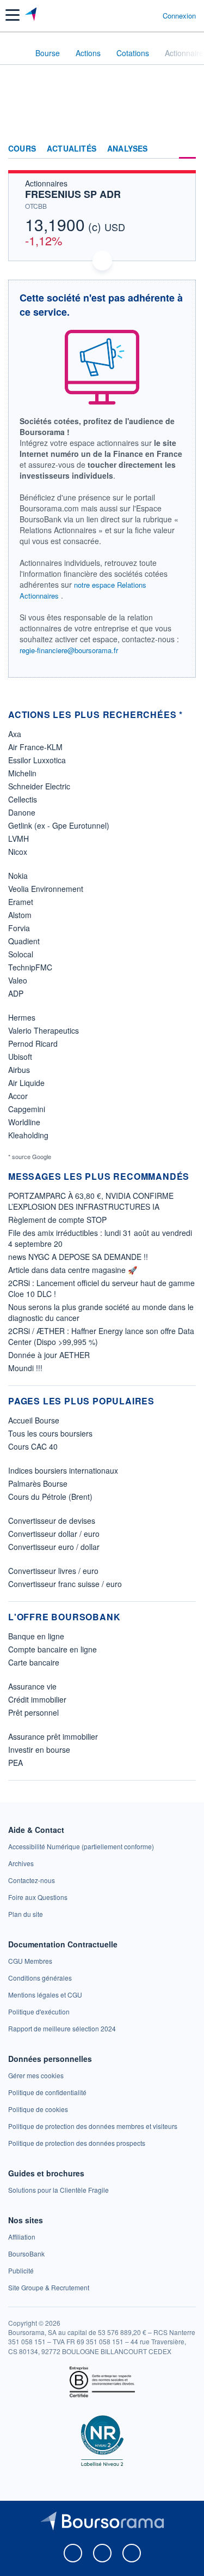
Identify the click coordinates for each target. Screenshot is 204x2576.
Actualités (72, 149)
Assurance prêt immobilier (53, 1736)
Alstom (20, 915)
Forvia (19, 928)
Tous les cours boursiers (50, 1433)
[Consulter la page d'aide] (150, 15)
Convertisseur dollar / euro (54, 1534)
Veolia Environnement (46, 889)
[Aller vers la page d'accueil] (32, 15)
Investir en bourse (39, 1749)
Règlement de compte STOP (57, 1220)
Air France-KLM (35, 747)
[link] (81, 1846)
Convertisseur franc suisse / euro (65, 1584)
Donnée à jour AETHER (49, 1355)
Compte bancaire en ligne (52, 1649)
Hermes (22, 1017)
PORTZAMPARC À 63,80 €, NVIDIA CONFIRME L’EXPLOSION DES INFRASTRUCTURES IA (91, 1201)
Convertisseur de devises (52, 1521)
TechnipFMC (30, 967)
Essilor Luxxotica (37, 760)
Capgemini (27, 1109)
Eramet (21, 902)
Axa (15, 734)
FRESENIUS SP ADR (73, 194)
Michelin (22, 773)
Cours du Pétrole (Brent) (50, 1497)
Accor (18, 1096)
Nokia (18, 876)
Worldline (24, 1122)
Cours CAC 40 (33, 1446)
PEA (16, 1763)
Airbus (19, 1070)
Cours (22, 149)
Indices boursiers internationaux (63, 1470)
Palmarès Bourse (38, 1483)
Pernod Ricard (33, 1043)
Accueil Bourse (34, 1420)
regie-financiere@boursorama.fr (69, 650)
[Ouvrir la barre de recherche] (134, 15)
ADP (16, 993)
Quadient (24, 941)
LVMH (18, 838)
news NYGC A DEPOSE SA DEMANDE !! (78, 1257)
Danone (22, 812)
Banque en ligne (36, 1636)
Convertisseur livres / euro (53, 1571)
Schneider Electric (39, 786)
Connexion (179, 16)
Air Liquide (26, 1083)
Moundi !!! (25, 1368)
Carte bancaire (34, 1662)
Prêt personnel (33, 1712)
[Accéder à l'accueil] (15, 52)
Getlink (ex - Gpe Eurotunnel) (59, 825)
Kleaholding (28, 1135)
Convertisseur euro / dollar (54, 1547)
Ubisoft (20, 1057)
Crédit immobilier (37, 1699)
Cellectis (23, 799)
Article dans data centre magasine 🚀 (73, 1270)
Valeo (18, 980)
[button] (13, 15)
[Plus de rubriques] (187, 149)
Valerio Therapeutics (44, 1030)
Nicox (18, 852)
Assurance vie (32, 1686)
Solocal (21, 954)
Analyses (128, 149)
